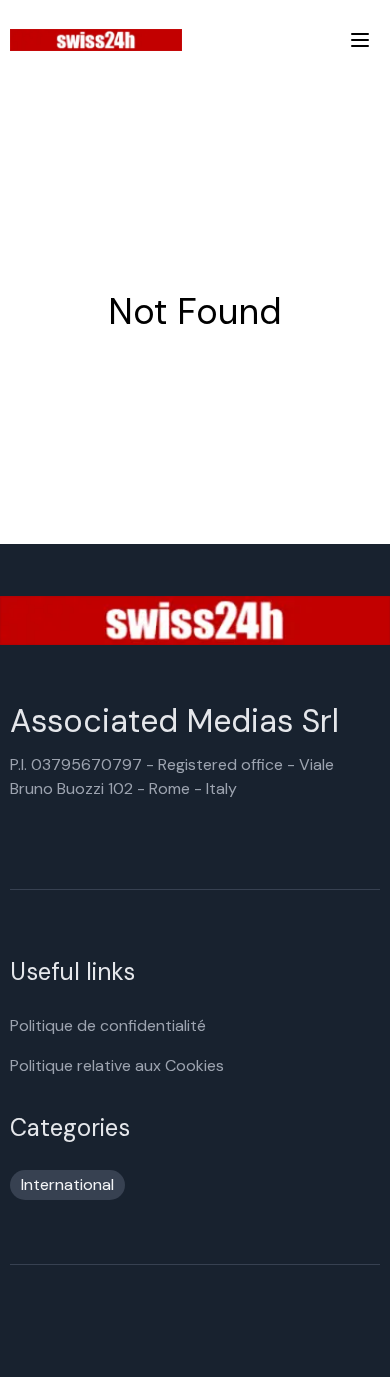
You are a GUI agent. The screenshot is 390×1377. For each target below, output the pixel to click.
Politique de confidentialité (108, 1025)
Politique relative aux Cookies (117, 1065)
